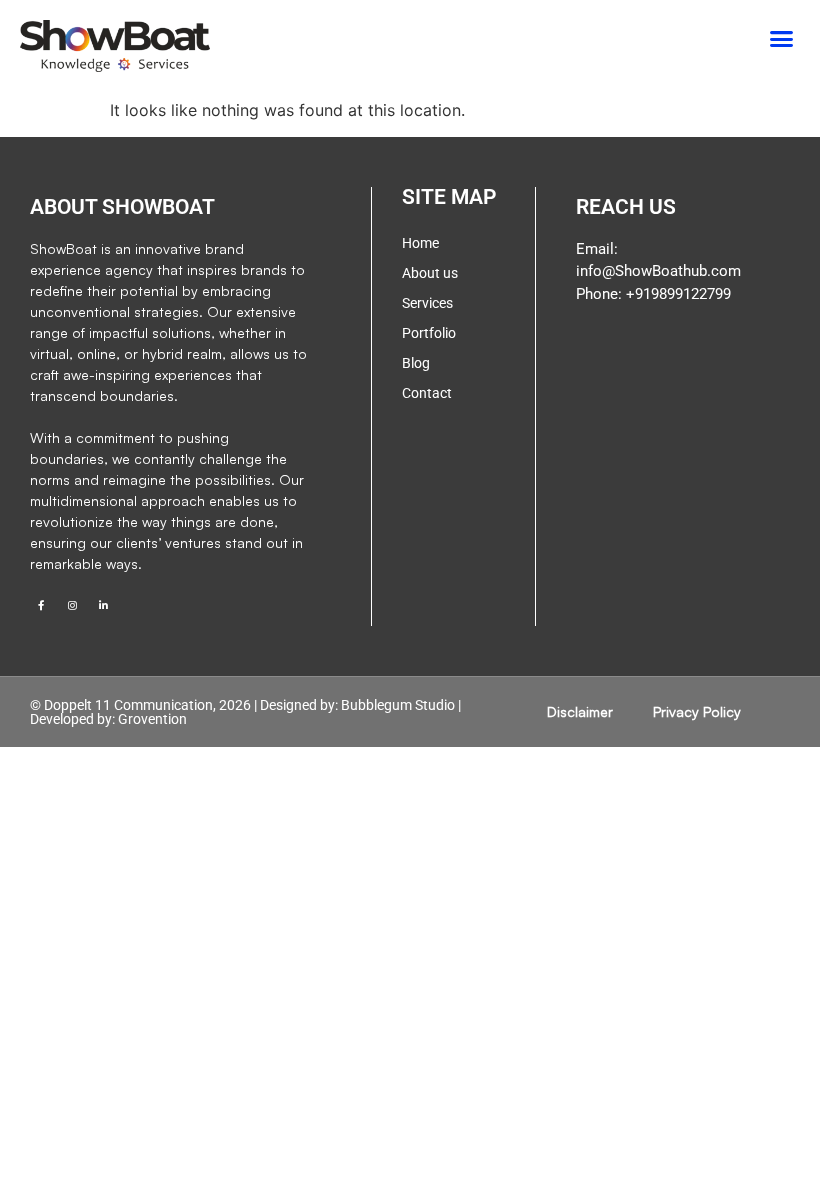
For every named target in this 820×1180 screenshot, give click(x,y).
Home (420, 243)
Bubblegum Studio (398, 705)
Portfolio (429, 333)
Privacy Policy (697, 711)
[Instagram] (72, 605)
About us (430, 273)
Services (427, 303)
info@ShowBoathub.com (658, 271)
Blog (416, 363)
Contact (427, 393)
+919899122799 (676, 294)
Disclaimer (580, 711)
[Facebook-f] (41, 605)
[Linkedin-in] (103, 605)
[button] (782, 39)
